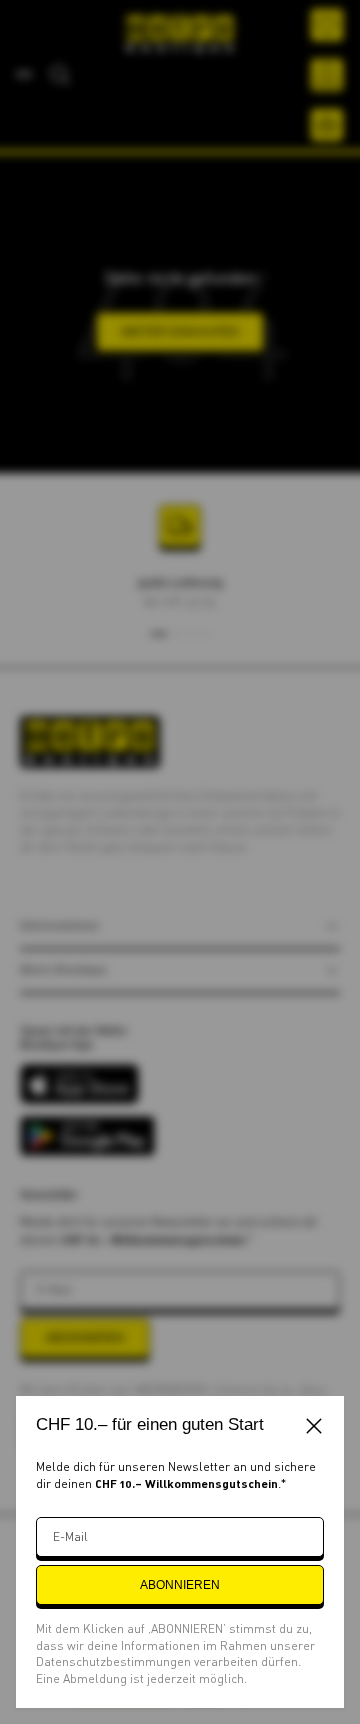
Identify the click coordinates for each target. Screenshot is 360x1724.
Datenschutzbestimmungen (115, 1661)
